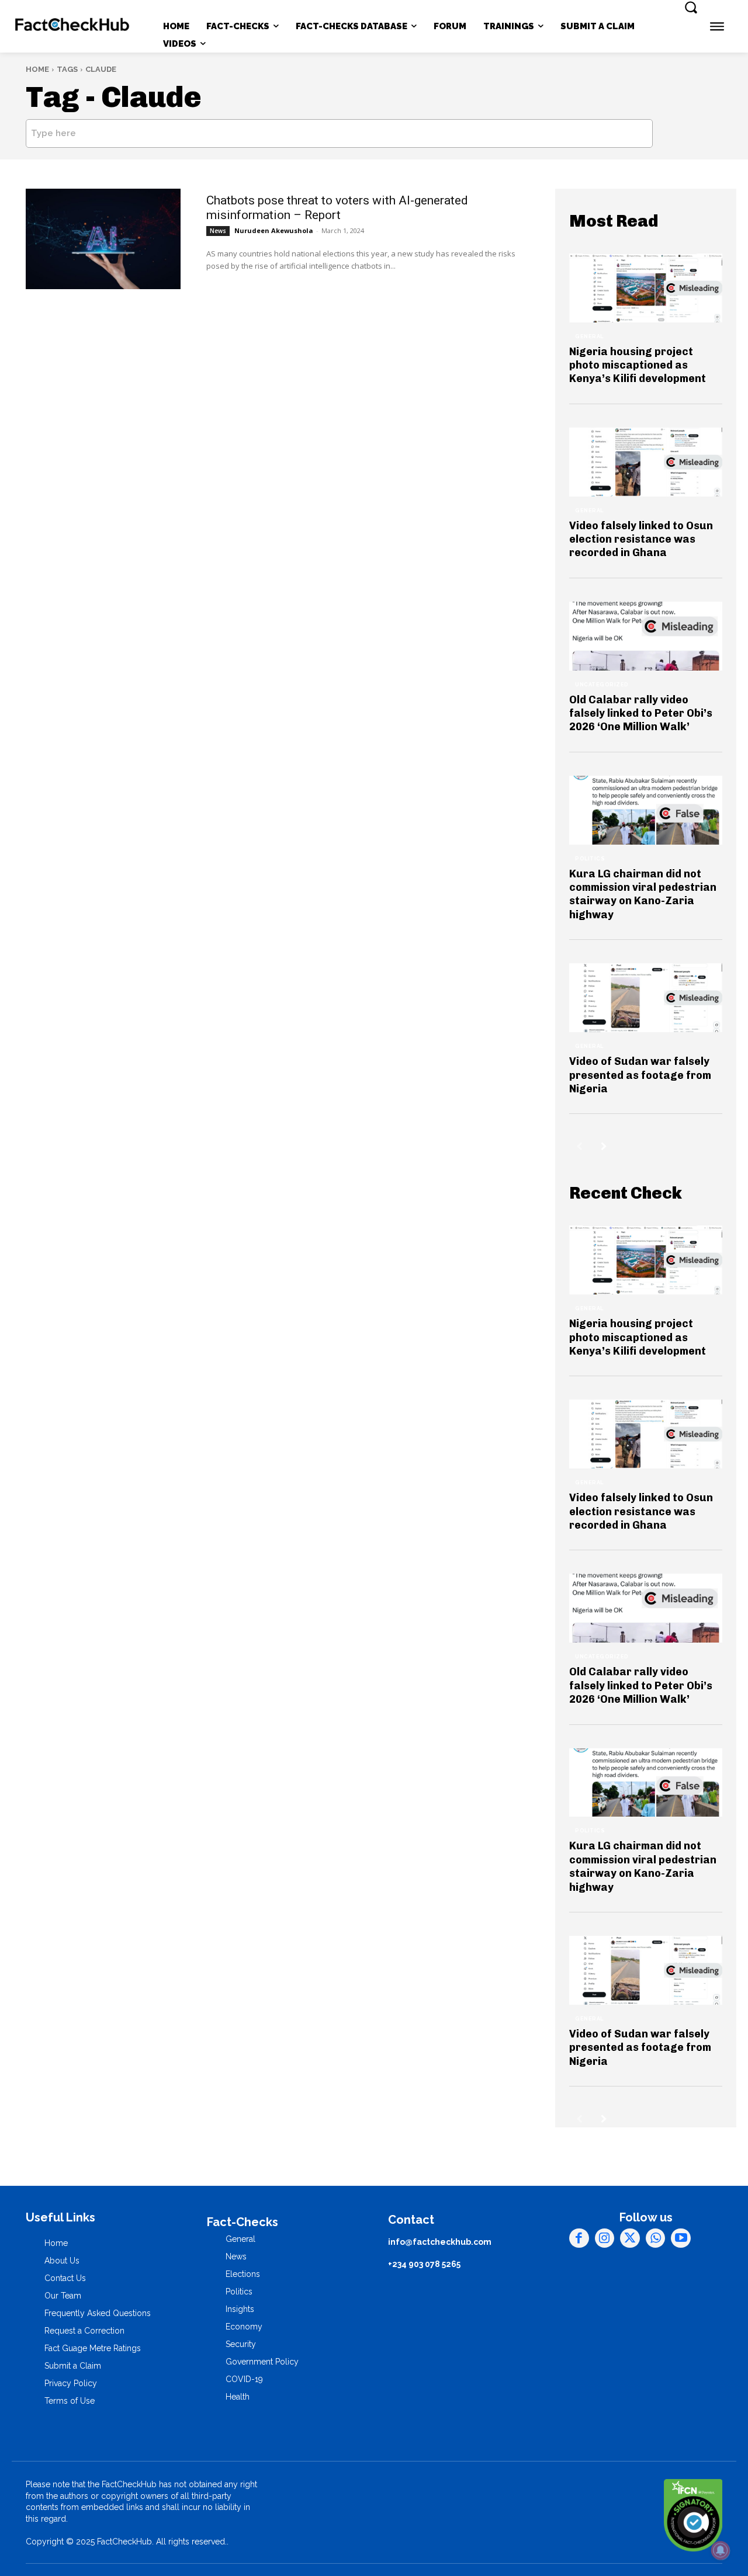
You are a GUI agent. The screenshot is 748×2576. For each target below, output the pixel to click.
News (218, 231)
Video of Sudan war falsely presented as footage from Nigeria (640, 1075)
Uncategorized (602, 685)
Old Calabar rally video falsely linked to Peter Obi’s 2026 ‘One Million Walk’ (641, 714)
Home (37, 69)
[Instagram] (605, 2238)
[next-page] (604, 1146)
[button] (691, 7)
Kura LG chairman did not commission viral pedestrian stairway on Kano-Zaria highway (643, 894)
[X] (630, 2238)
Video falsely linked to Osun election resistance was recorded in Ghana (641, 539)
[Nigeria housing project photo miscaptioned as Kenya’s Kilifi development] (646, 288)
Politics (590, 859)
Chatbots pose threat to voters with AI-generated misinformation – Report (337, 208)
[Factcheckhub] (73, 27)
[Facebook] (579, 2238)
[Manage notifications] (721, 2550)
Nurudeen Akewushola (274, 230)
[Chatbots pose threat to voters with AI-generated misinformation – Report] (103, 239)
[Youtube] (681, 2238)
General (589, 336)
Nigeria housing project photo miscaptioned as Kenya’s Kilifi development (638, 365)
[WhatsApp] (656, 2238)
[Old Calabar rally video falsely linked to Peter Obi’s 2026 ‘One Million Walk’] (646, 636)
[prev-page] (579, 1146)
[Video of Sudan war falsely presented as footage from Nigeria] (646, 998)
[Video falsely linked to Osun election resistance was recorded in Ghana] (646, 462)
